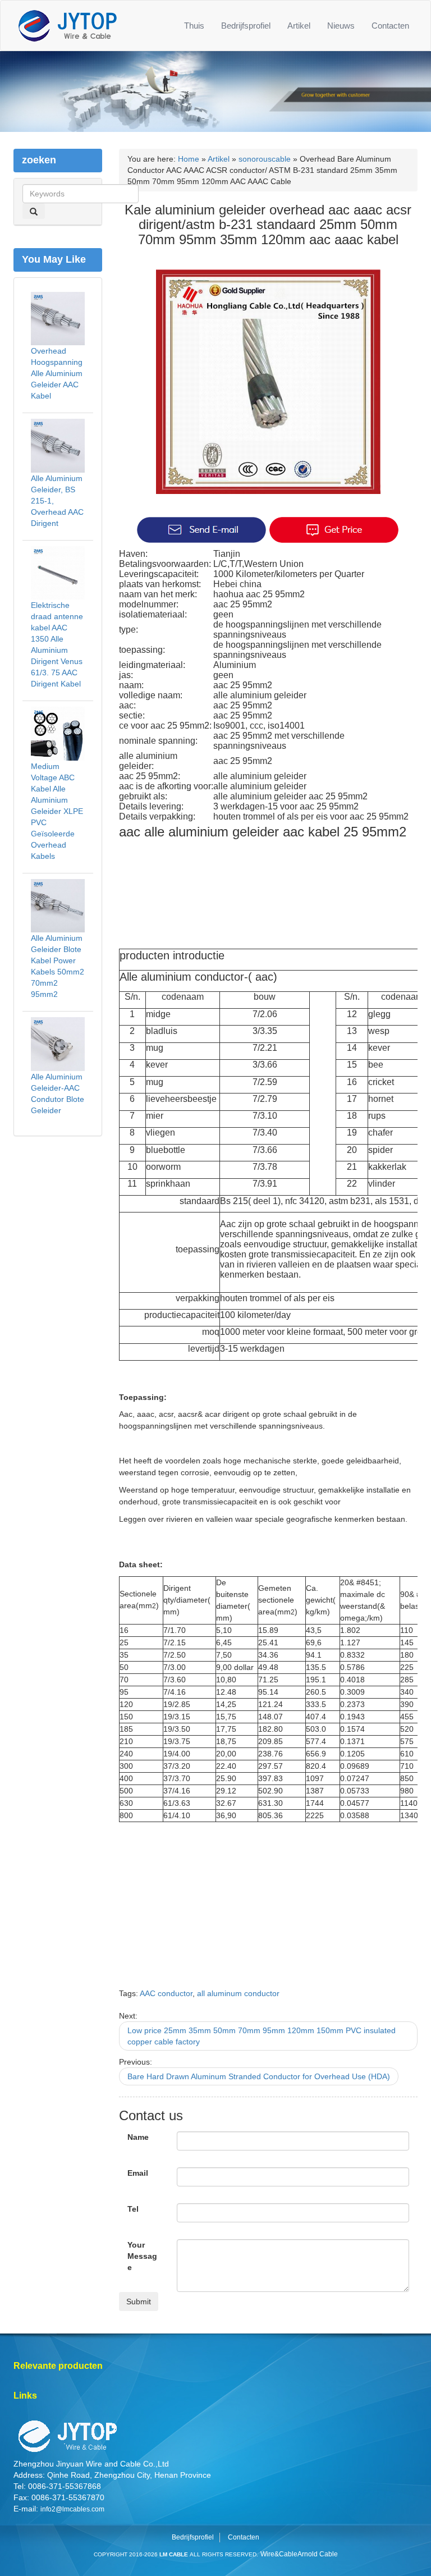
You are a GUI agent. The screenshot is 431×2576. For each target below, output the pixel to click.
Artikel (299, 26)
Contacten (390, 26)
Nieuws (341, 26)
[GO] (34, 211)
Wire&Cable (279, 2554)
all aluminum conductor (238, 1993)
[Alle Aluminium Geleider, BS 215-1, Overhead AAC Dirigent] (58, 445)
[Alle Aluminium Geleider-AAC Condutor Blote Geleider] (58, 1044)
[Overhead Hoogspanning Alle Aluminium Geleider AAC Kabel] (58, 318)
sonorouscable (265, 159)
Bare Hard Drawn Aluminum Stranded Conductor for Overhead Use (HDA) (259, 2076)
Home (189, 159)
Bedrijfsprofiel (246, 26)
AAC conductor (166, 1993)
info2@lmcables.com (72, 2509)
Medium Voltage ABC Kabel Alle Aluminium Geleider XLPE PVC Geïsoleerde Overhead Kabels (57, 811)
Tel (133, 2209)
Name (138, 2137)
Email (138, 2173)
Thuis (194, 26)
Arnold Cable (318, 2554)
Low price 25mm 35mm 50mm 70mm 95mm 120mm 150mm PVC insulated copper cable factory (262, 2036)
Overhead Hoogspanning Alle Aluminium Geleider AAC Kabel (57, 373)
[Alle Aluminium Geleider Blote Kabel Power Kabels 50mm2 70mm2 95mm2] (58, 905)
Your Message (142, 2256)
